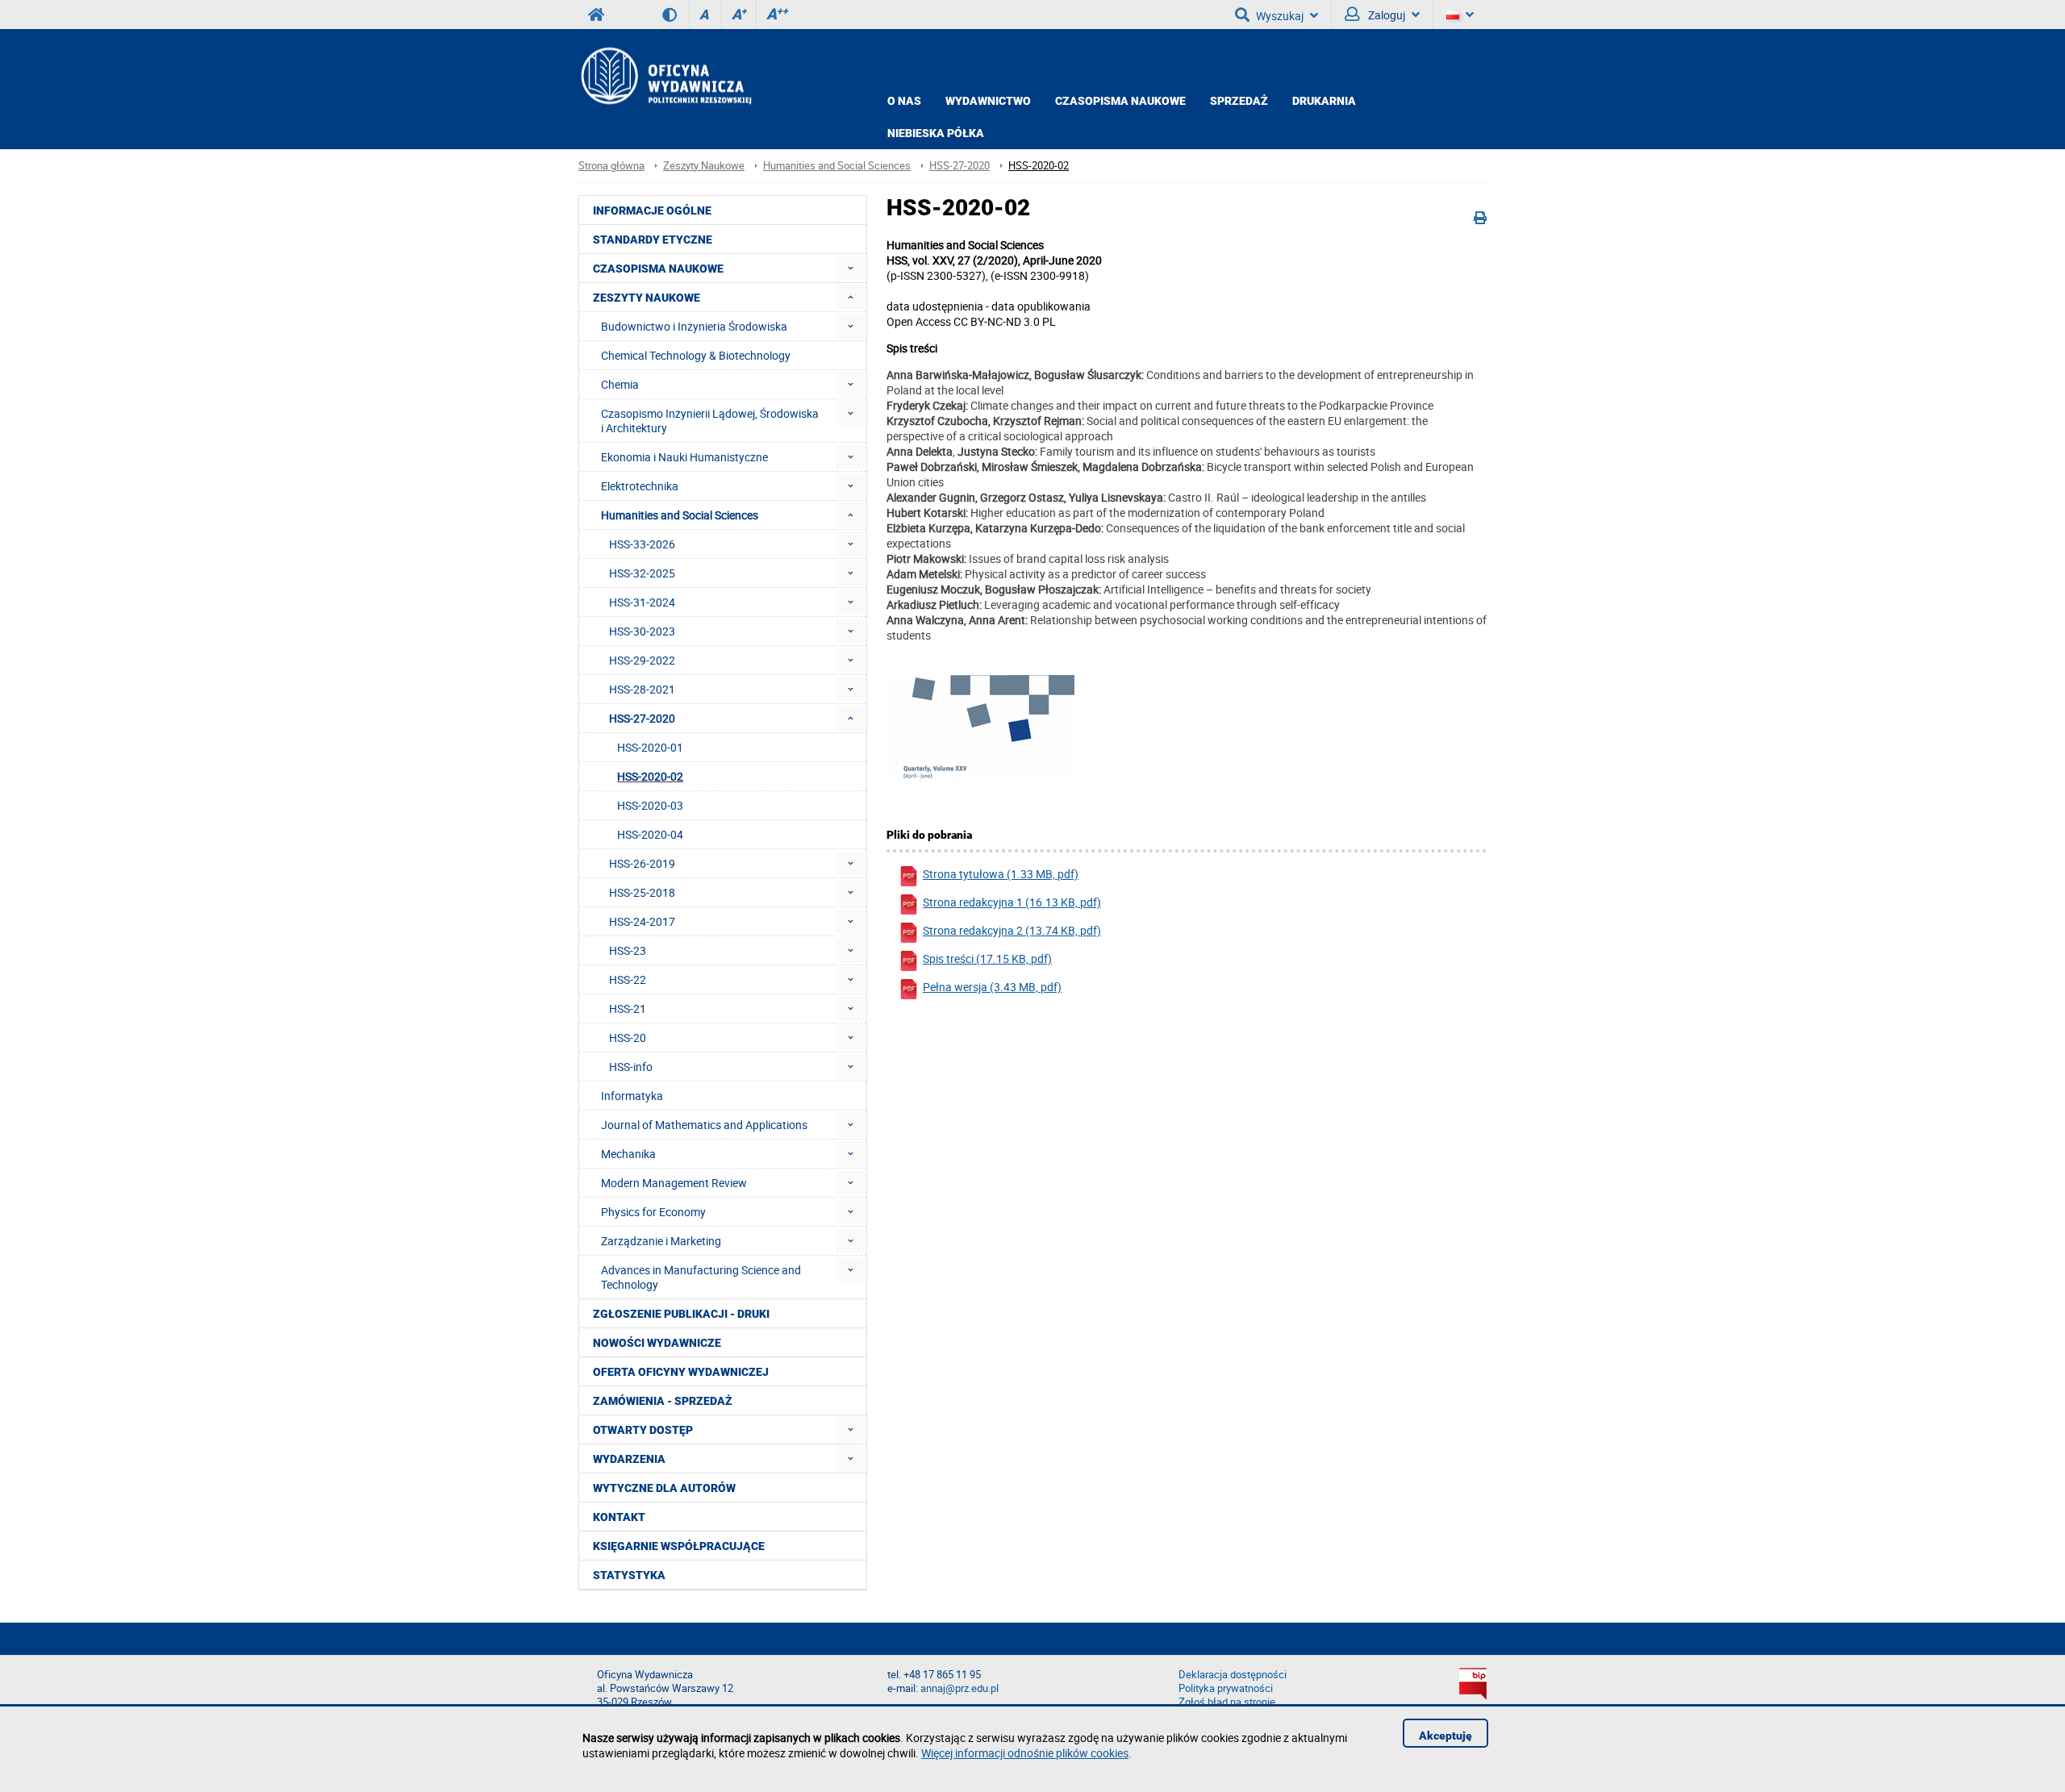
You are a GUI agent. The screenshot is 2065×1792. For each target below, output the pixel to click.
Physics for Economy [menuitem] (653, 1212)
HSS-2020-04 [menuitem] (650, 834)
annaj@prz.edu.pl (959, 1688)
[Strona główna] (665, 75)
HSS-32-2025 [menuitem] (642, 573)
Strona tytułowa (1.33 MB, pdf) (1001, 874)
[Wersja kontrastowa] (676, 15)
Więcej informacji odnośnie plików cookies (1025, 1753)
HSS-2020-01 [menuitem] (650, 747)
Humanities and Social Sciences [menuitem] (680, 515)
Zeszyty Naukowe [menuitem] (647, 298)
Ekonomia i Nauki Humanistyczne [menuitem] (684, 457)
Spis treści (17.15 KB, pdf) (987, 959)
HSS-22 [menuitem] (628, 979)
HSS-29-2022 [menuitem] (642, 660)
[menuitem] (851, 268)
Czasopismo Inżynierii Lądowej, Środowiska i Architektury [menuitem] (710, 421)
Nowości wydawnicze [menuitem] (657, 1343)
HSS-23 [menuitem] (628, 950)
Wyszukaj (1280, 16)
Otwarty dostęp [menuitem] (643, 1430)
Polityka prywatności (1226, 1688)
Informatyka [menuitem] (632, 1096)
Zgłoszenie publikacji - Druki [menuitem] (681, 1314)
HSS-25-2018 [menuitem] (642, 892)
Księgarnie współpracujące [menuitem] (679, 1546)
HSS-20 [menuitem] (628, 1038)
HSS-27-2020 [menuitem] (642, 718)
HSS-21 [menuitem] (628, 1009)
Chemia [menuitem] (620, 384)
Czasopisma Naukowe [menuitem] (658, 269)
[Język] (1460, 15)
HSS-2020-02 (1039, 166)
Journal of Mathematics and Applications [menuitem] (704, 1125)
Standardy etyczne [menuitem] (653, 240)
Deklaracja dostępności (1233, 1675)
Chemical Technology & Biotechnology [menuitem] (696, 355)
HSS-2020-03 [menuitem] (650, 805)
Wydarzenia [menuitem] (629, 1459)
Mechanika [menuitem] (628, 1154)
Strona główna (611, 166)
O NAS (904, 101)
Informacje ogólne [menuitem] (652, 210)
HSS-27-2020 (959, 166)
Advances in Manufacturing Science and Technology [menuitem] (701, 1277)
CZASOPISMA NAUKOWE (1120, 101)
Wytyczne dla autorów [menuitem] (664, 1488)
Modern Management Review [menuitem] (674, 1183)
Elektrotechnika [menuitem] (640, 486)
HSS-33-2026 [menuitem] (642, 544)
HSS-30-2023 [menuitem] (642, 631)
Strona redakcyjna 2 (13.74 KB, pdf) (1012, 930)
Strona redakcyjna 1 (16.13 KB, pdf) (1012, 902)
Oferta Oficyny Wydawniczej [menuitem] (681, 1372)
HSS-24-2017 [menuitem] (642, 921)
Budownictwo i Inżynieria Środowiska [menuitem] (694, 326)
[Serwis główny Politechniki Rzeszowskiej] (596, 15)
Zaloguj (1385, 15)
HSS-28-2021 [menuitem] (642, 689)
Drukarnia (1324, 101)
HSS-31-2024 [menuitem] (642, 602)
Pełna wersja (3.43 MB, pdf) (992, 987)
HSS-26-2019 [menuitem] (642, 863)
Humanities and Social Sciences (837, 166)
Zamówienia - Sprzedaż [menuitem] (663, 1401)
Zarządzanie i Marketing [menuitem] (661, 1241)
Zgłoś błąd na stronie (1227, 1702)
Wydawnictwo (988, 101)
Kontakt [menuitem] (619, 1517)
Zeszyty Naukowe (704, 166)
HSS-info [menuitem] (631, 1067)
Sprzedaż (1239, 101)
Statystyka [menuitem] (629, 1575)
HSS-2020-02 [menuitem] (650, 776)
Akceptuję (1445, 1736)
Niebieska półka (936, 133)
